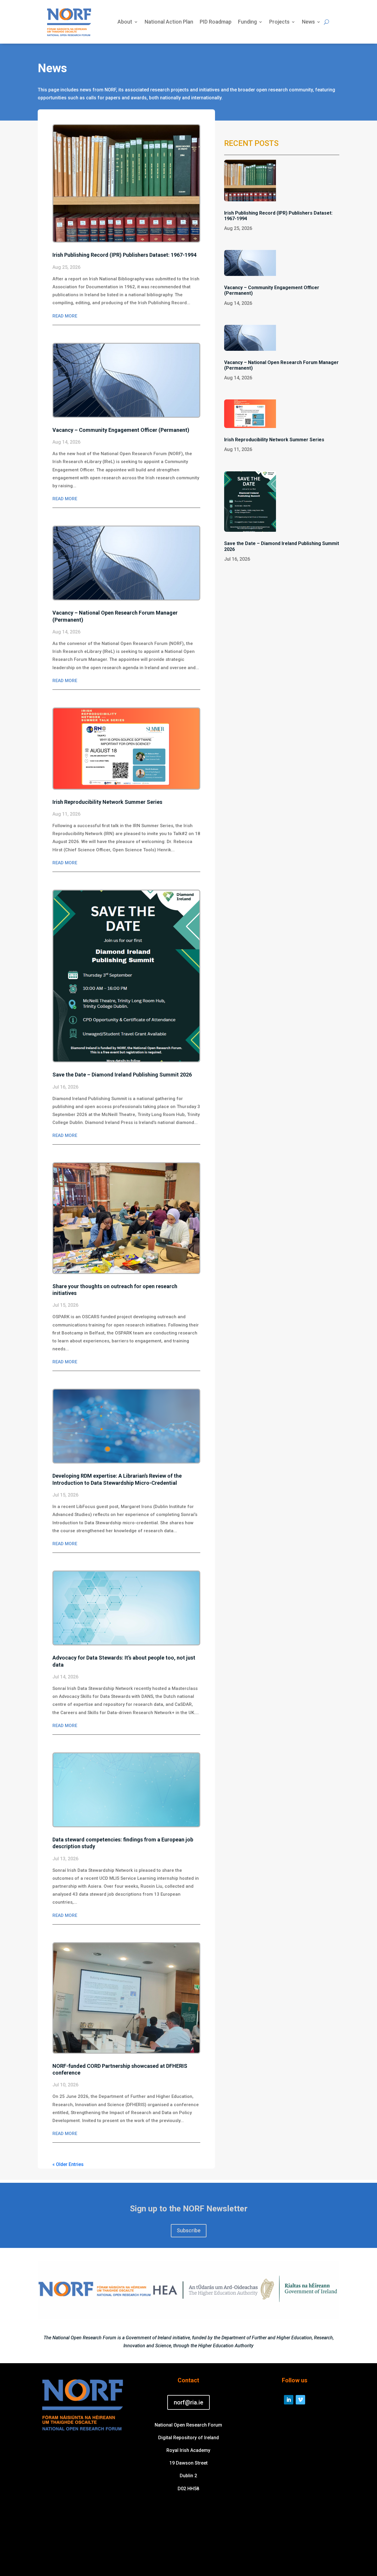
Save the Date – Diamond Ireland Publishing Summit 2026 (122, 1075)
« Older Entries (68, 2164)
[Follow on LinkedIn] (289, 2400)
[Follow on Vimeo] (300, 2400)
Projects (279, 22)
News (308, 22)
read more (65, 316)
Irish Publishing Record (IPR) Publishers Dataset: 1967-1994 (124, 255)
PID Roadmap (216, 22)
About (125, 22)
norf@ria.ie (188, 2402)
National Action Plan (169, 22)
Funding (247, 22)
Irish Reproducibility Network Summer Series (107, 802)
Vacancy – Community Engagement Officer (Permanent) (121, 430)
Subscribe (189, 2230)
